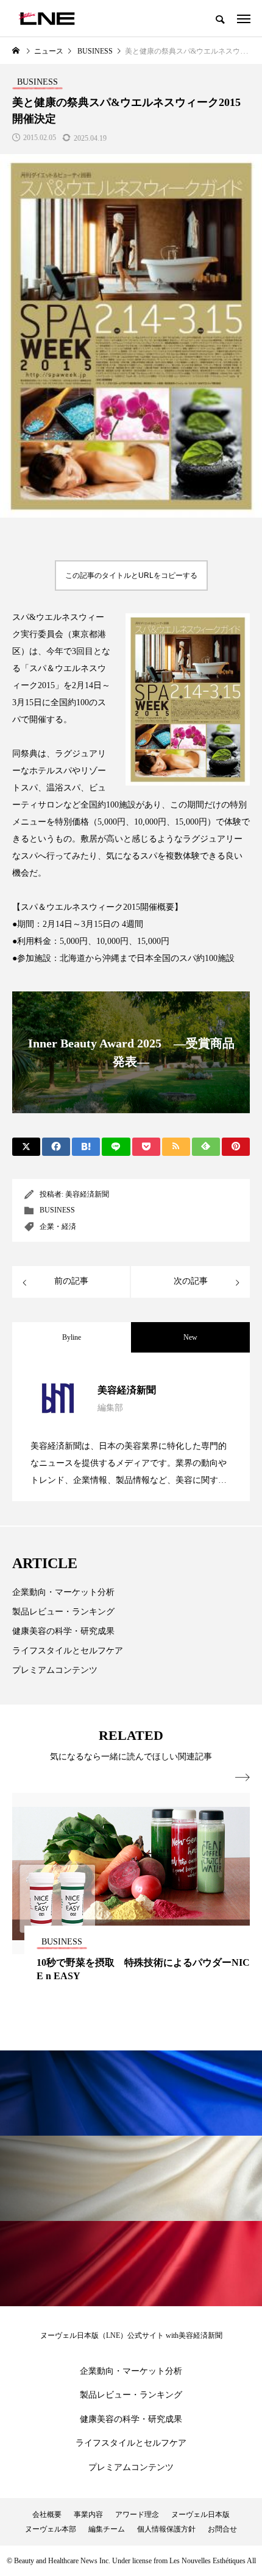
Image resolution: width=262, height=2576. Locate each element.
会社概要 (47, 2514)
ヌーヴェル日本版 (200, 2514)
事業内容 (88, 2514)
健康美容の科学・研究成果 (63, 1631)
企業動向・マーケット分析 (63, 1592)
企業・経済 (58, 1226)
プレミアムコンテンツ (55, 1670)
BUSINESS (57, 1210)
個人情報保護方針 (166, 2529)
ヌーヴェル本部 (51, 2529)
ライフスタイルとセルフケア (68, 1651)
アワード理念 (137, 2514)
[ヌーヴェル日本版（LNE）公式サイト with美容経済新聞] (47, 18)
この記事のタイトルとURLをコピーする (131, 575)
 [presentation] (243, 1778)
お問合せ (222, 2529)
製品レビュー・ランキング (63, 1612)
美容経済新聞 (87, 1194)
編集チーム (107, 2529)
